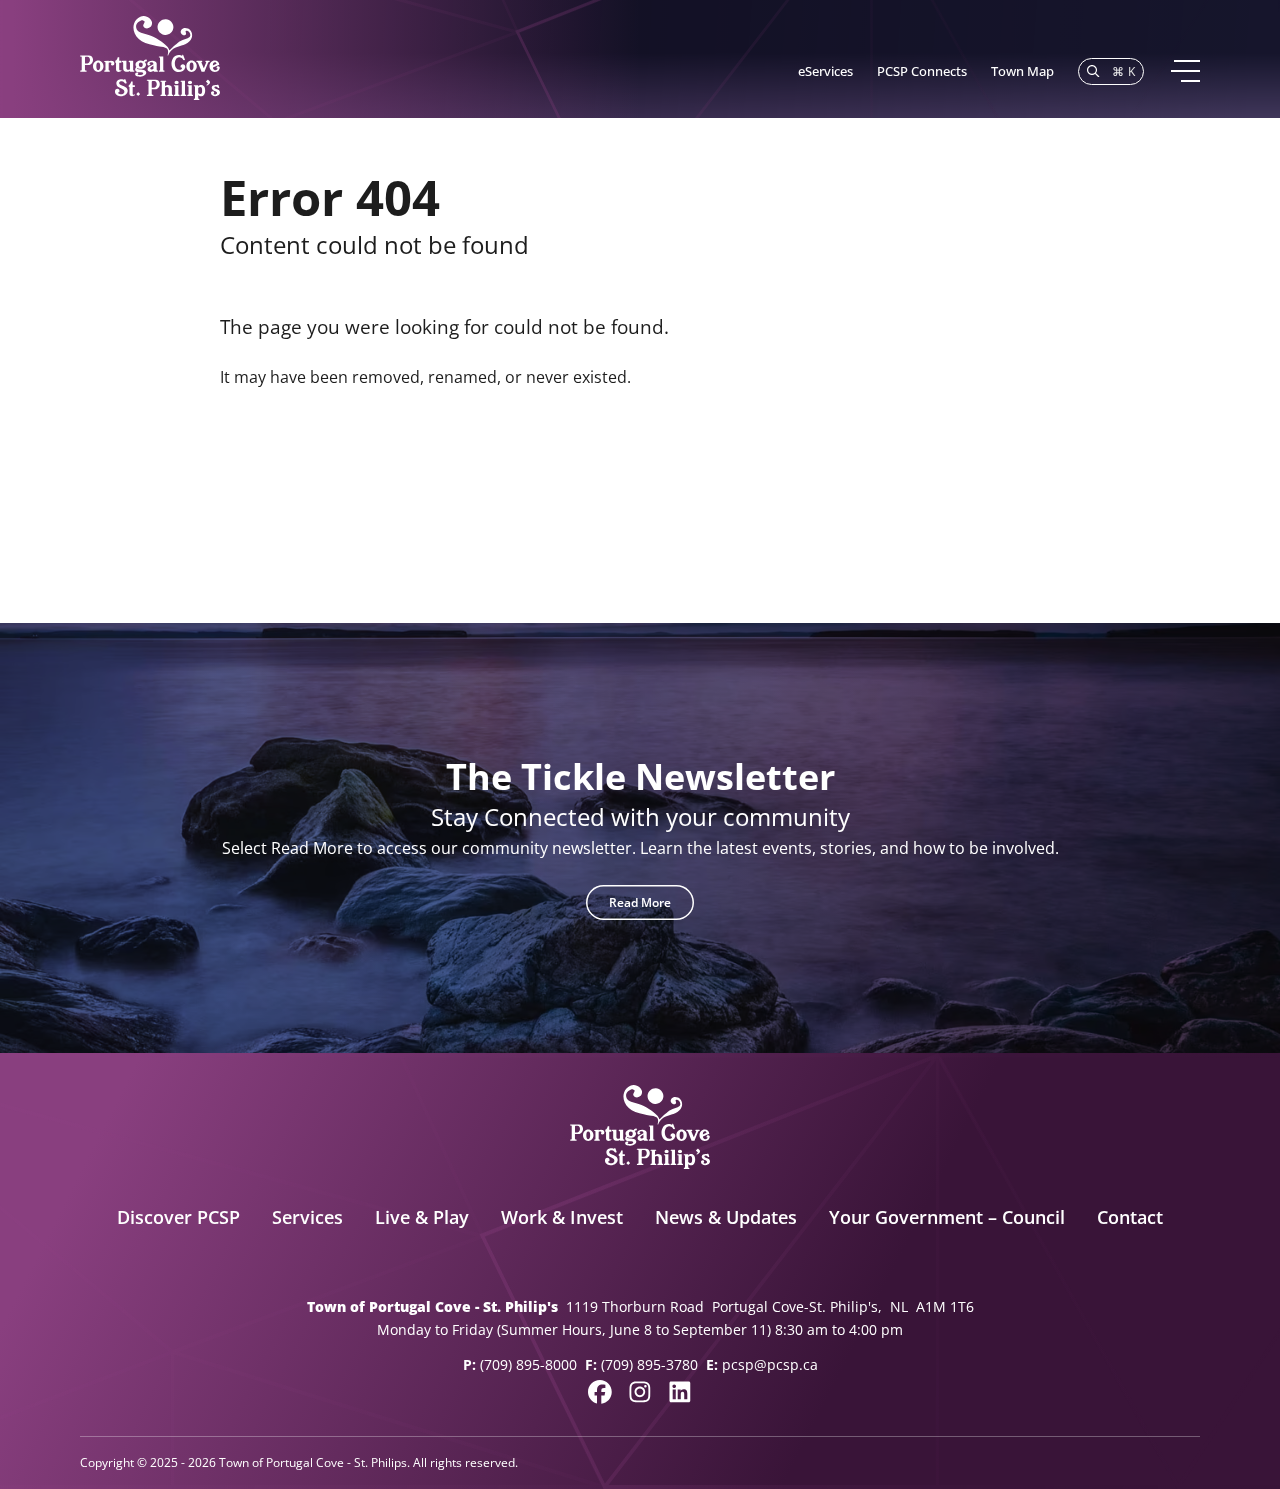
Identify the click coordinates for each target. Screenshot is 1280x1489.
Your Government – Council (947, 1217)
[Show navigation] (1184, 71)
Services (307, 1217)
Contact (1130, 1217)
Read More (640, 902)
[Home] (150, 59)
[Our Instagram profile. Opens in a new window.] (640, 1392)
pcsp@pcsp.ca (770, 1364)
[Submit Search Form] (1033, 473)
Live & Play (422, 1217)
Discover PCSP (178, 1217)
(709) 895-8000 (528, 1364)
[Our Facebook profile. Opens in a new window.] (600, 1392)
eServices (825, 71)
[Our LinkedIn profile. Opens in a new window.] (680, 1392)
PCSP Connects (922, 71)
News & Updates (726, 1217)
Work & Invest (562, 1217)
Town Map (1022, 71)
